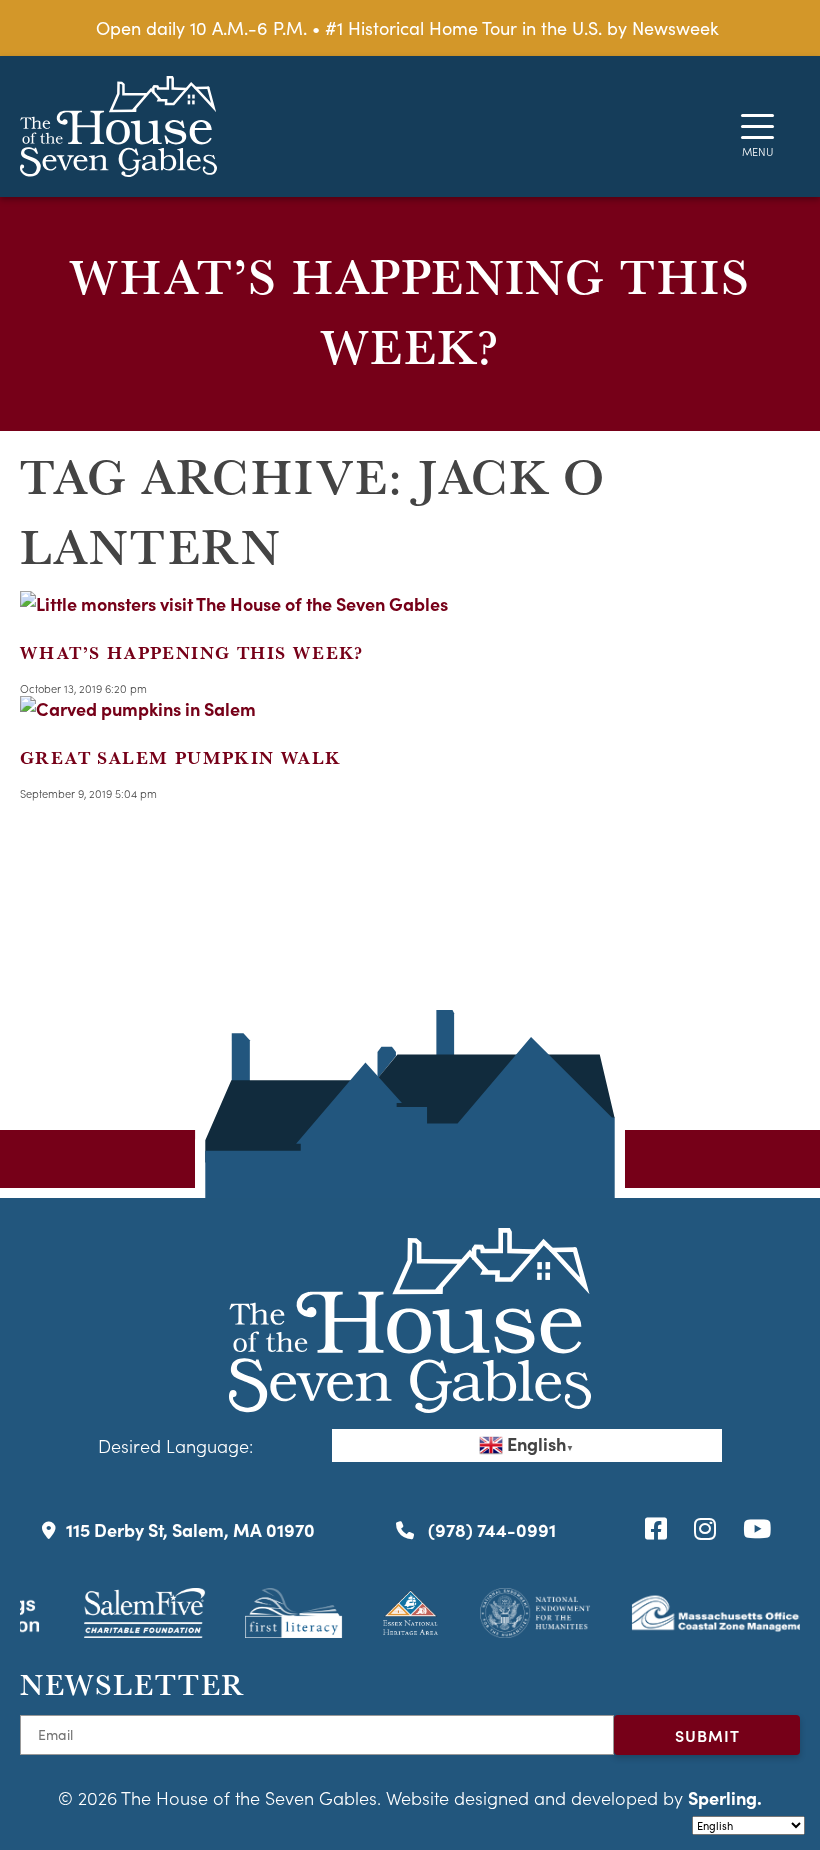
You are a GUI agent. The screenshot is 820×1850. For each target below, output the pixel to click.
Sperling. (725, 1797)
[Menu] (757, 126)
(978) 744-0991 (490, 1529)
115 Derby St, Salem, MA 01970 (190, 1529)
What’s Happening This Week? (192, 652)
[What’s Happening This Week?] (234, 603)
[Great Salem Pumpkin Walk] (138, 708)
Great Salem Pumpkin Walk (180, 757)
